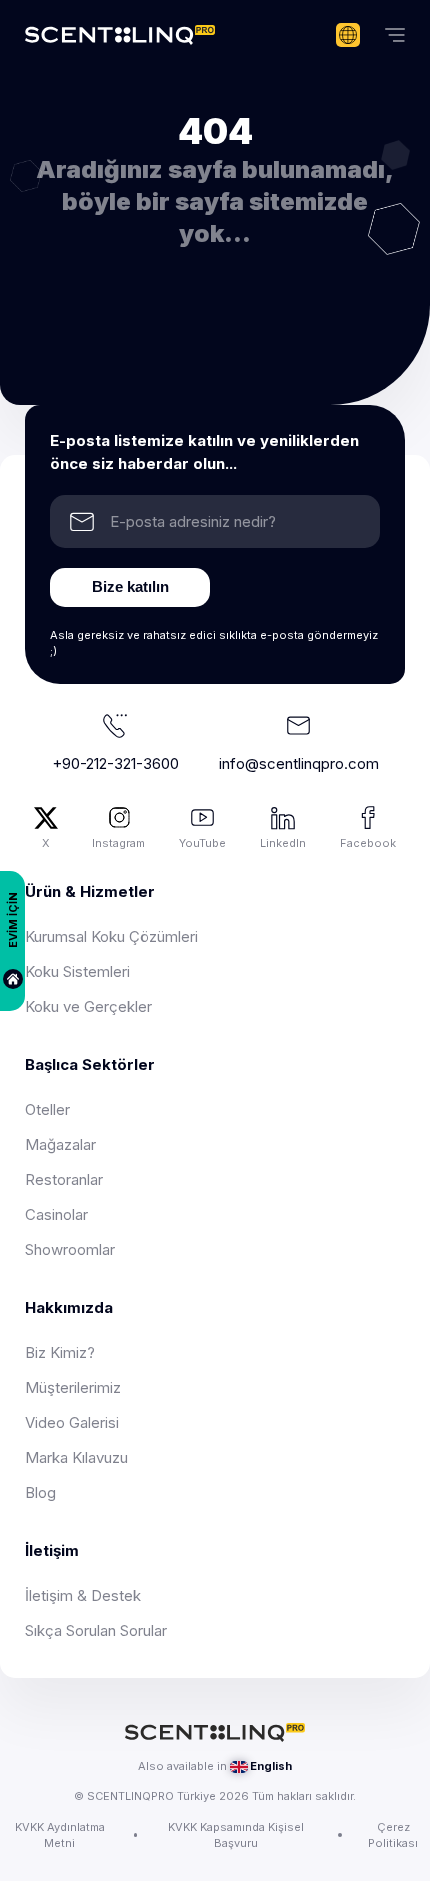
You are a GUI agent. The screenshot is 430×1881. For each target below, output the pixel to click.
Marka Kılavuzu (76, 1457)
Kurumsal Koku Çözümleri (111, 936)
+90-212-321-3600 (115, 763)
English (271, 1766)
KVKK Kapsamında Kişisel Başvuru (236, 1835)
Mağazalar (60, 1144)
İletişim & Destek (83, 1595)
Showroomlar (70, 1249)
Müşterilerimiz (73, 1387)
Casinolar (56, 1214)
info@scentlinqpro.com (299, 763)
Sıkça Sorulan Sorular (96, 1630)
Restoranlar (64, 1179)
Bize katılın (130, 586)
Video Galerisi (72, 1422)
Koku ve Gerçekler (88, 1006)
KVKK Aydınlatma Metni (60, 1835)
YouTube (202, 843)
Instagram (118, 843)
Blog (40, 1492)
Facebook (368, 843)
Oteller (47, 1109)
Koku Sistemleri (77, 971)
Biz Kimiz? (60, 1352)
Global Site (348, 35)
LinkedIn (283, 843)
